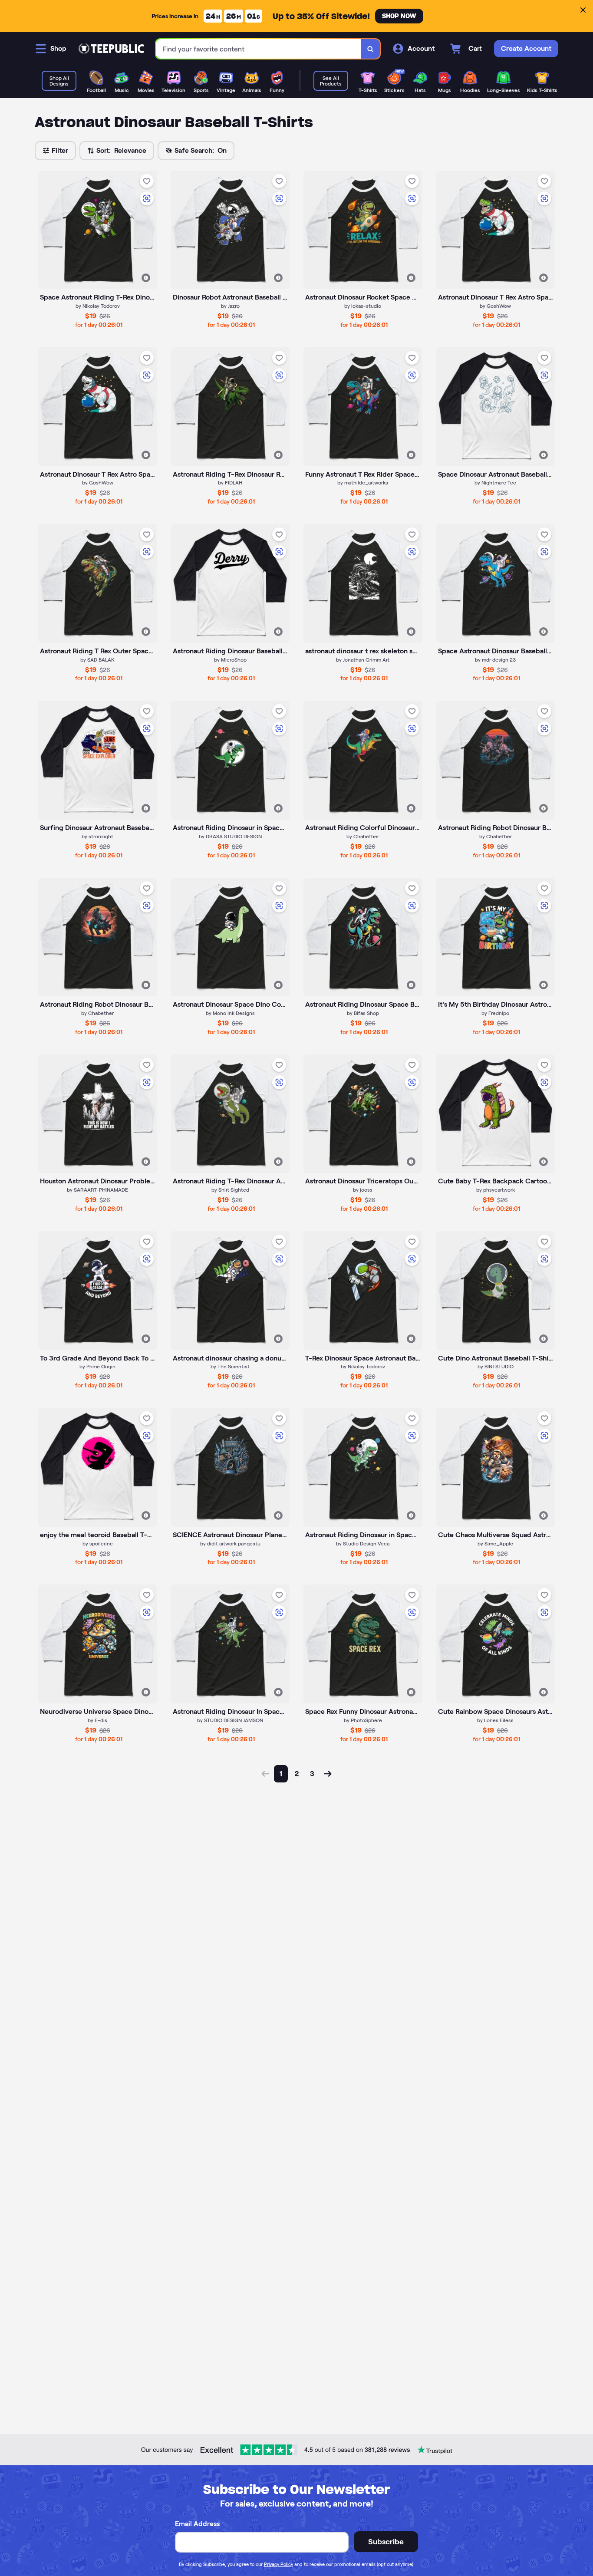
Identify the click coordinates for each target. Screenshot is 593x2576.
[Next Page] (328, 1774)
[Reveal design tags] (146, 278)
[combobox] (259, 49)
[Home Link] (111, 49)
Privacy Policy (278, 2564)
